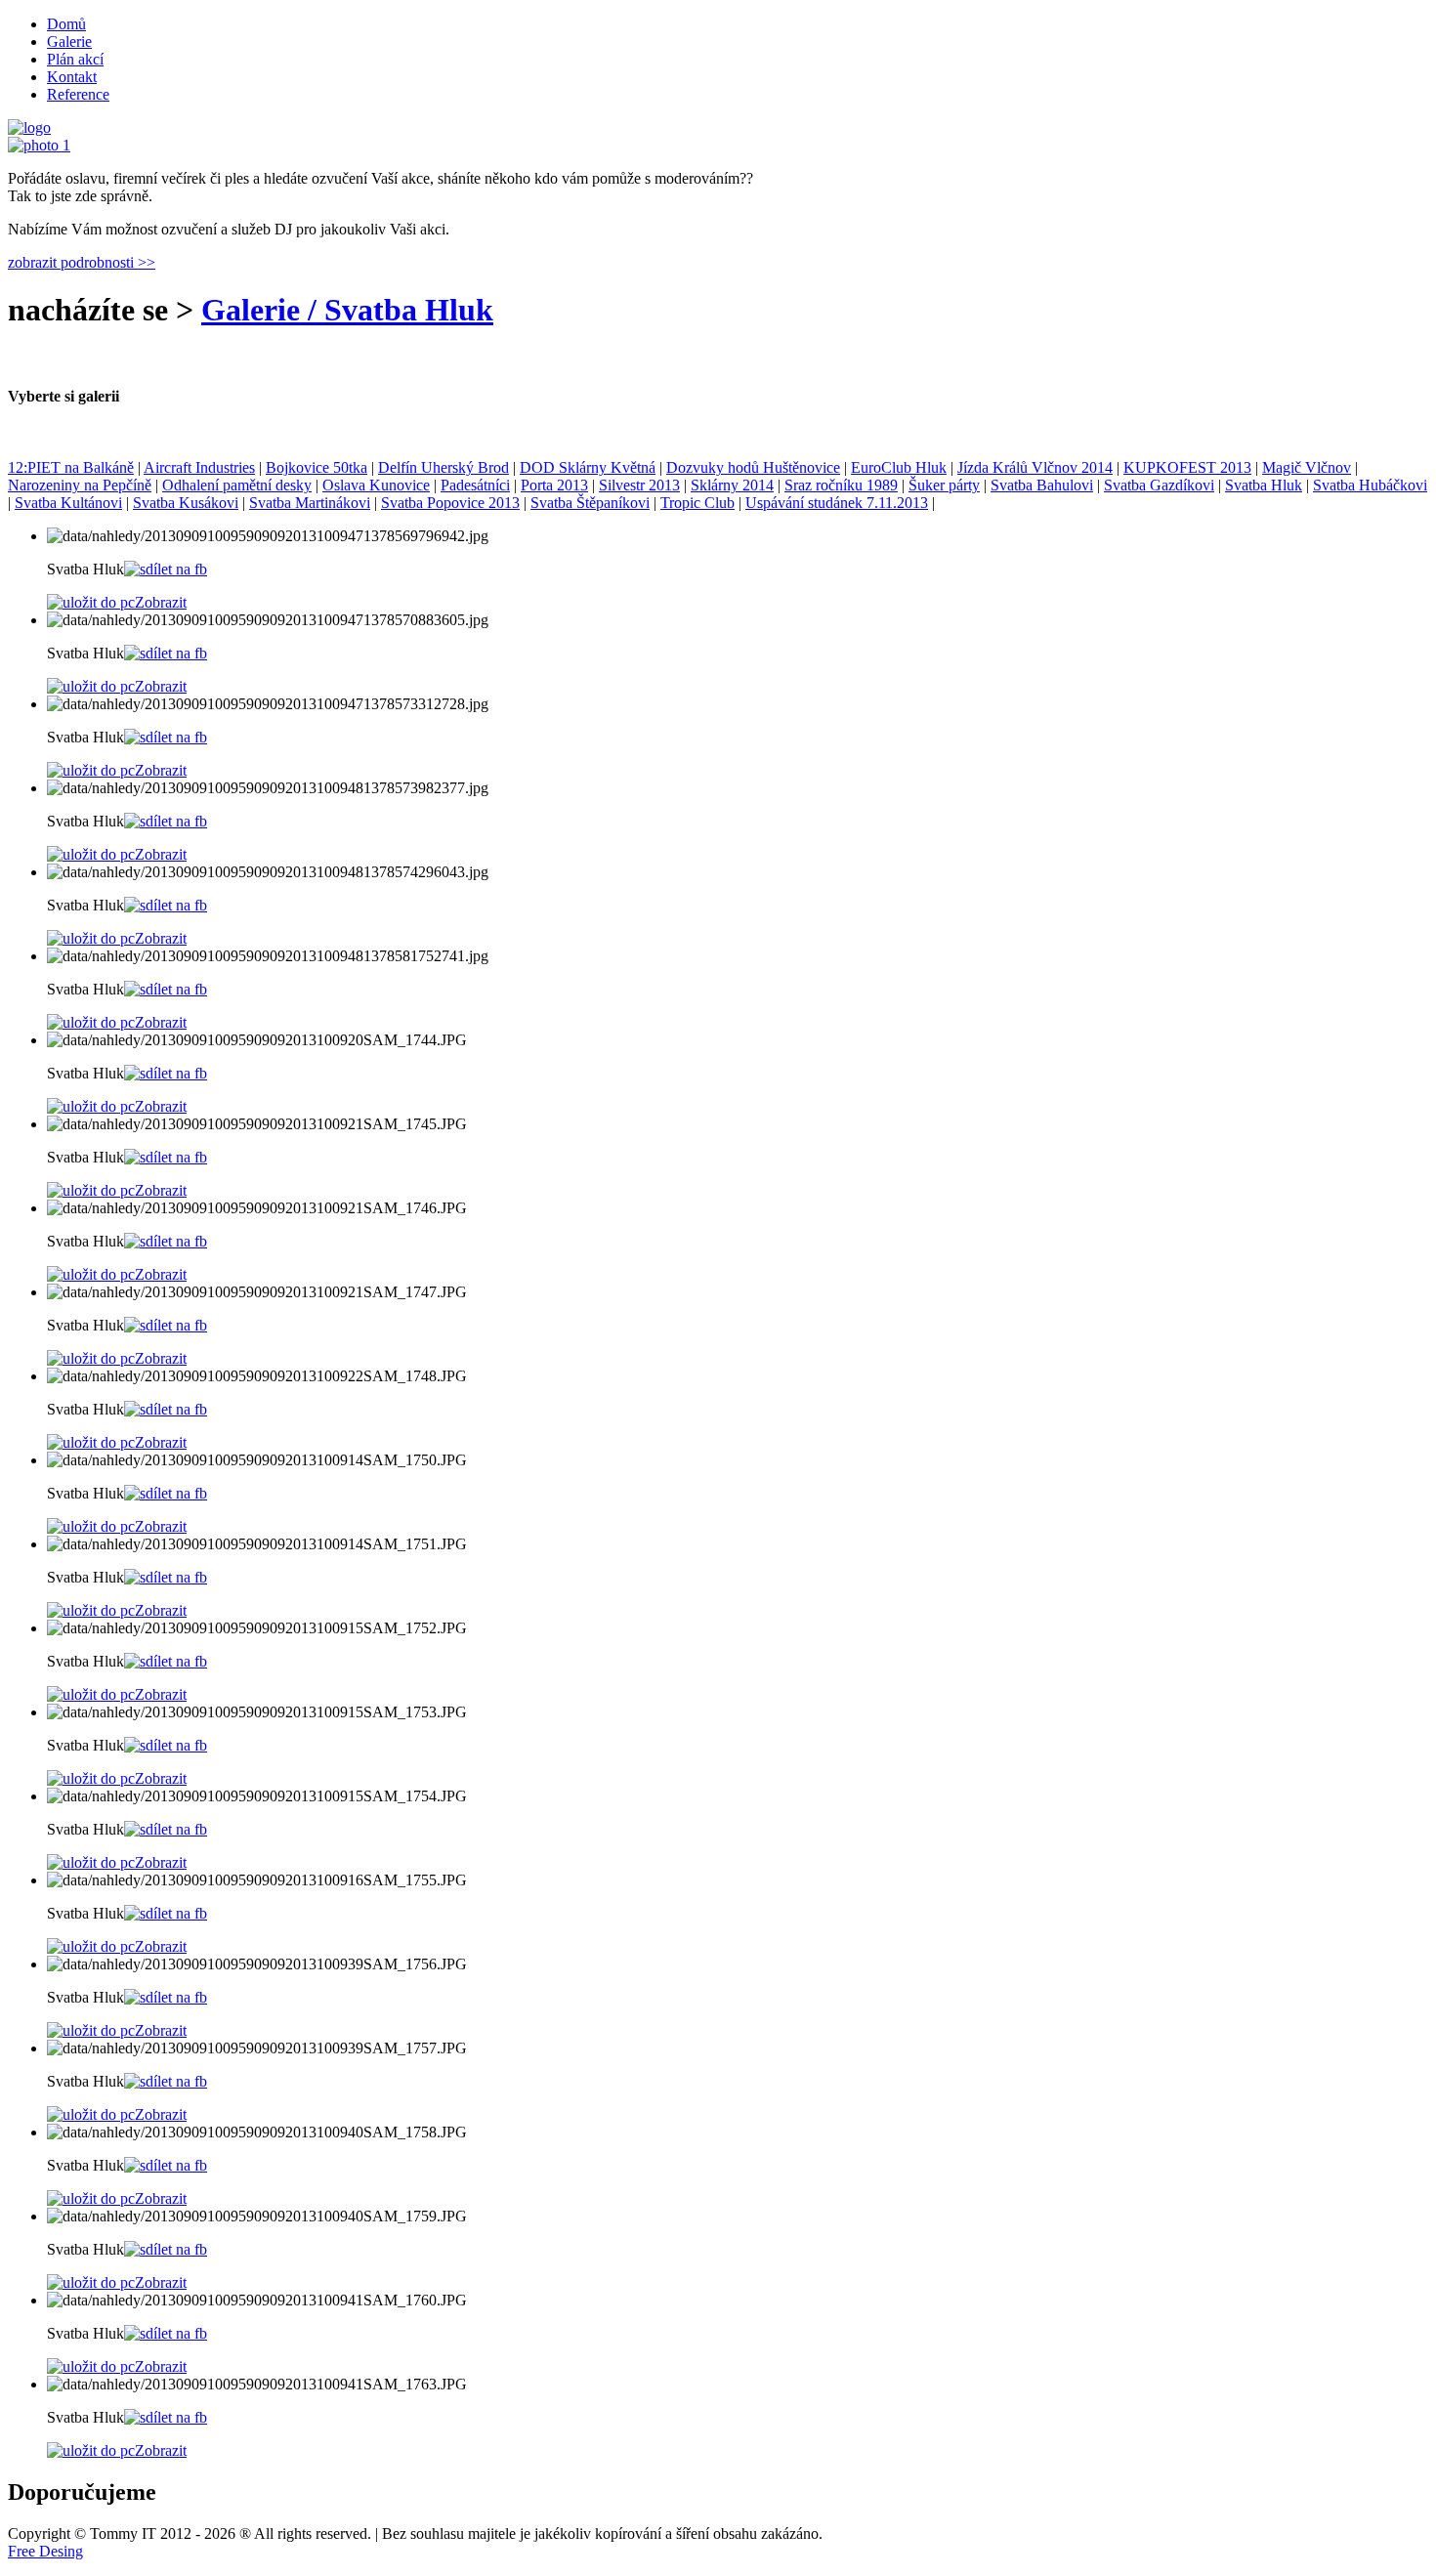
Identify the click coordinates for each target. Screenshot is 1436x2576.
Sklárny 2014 (732, 485)
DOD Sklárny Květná (588, 467)
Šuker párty (944, 485)
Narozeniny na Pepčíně (80, 485)
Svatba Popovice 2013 (450, 503)
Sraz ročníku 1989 (841, 485)
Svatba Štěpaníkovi (590, 503)
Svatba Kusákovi (186, 503)
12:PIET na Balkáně (71, 467)
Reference (78, 94)
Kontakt (72, 77)
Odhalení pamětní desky (237, 485)
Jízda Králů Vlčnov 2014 (1035, 467)
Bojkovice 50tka (317, 467)
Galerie (69, 42)
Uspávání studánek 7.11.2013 (837, 503)
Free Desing (45, 2551)
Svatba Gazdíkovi (1159, 485)
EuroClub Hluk (899, 467)
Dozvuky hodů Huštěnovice (753, 467)
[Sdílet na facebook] (166, 569)
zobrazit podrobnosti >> (82, 262)
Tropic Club (697, 503)
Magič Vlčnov (1307, 467)
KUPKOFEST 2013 (1187, 467)
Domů (66, 24)
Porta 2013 (554, 485)
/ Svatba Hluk (397, 310)
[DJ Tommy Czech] (39, 145)
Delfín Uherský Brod (443, 467)
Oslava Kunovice (376, 485)
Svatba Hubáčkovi (1370, 485)
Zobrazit (161, 602)
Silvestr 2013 (639, 485)
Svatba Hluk (1264, 485)
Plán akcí (75, 59)
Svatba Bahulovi (1042, 485)
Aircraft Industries (199, 467)
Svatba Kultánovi (68, 503)
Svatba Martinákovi (310, 503)
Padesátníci (475, 485)
